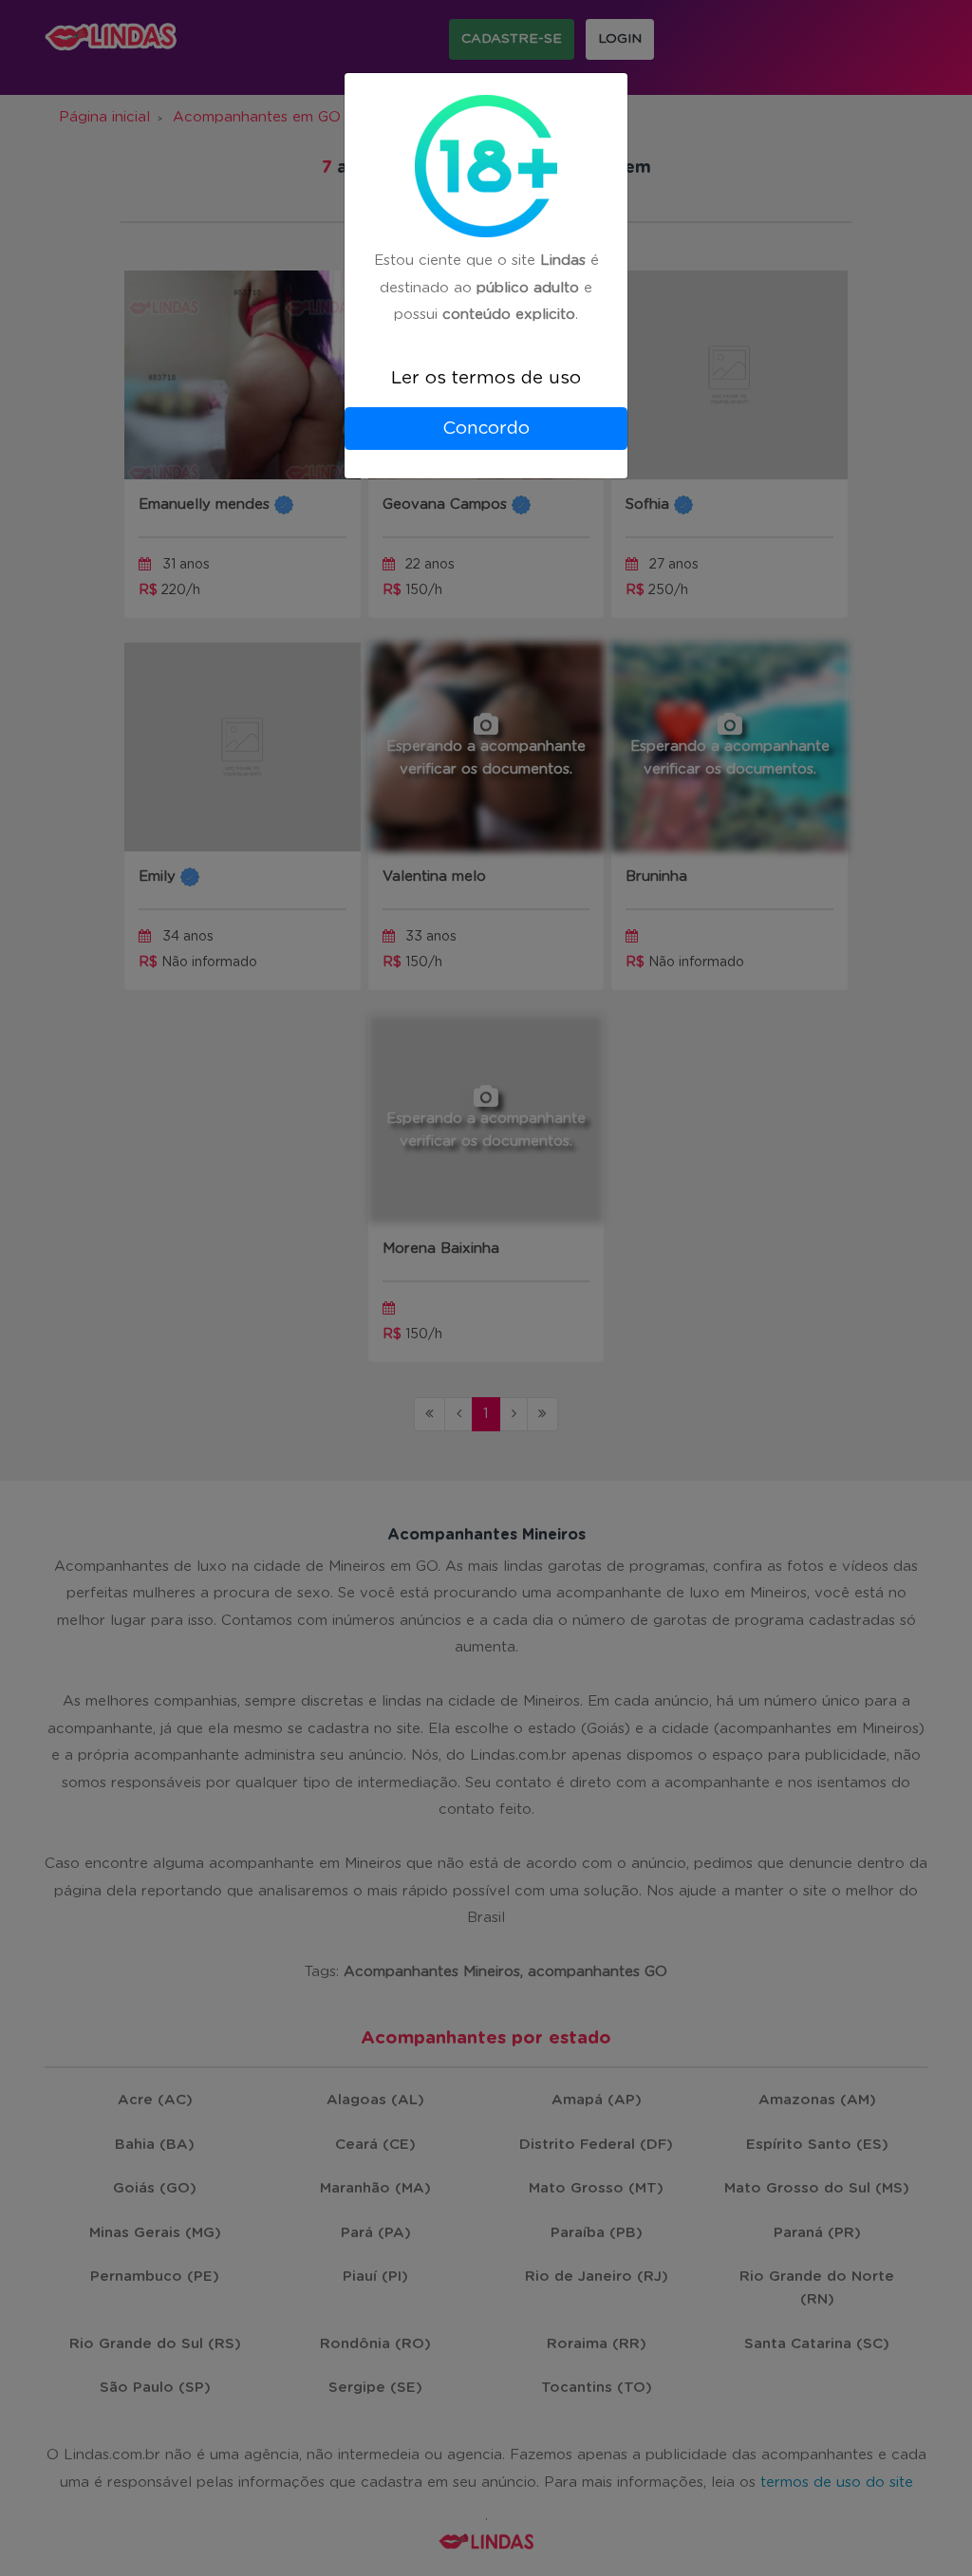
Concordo (486, 429)
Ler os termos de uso (486, 378)
